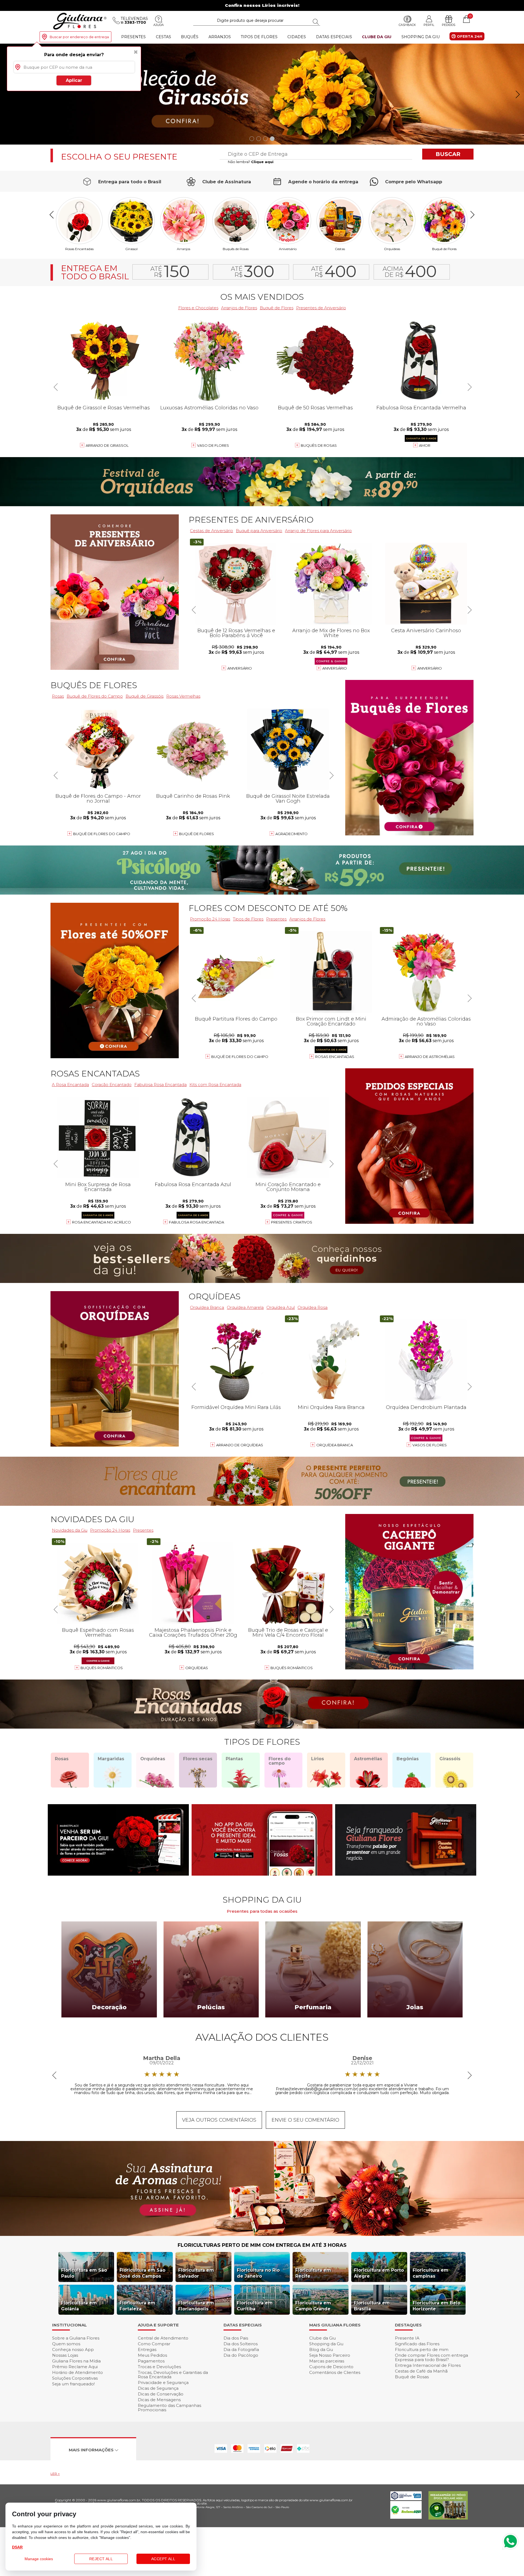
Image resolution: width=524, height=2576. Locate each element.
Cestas (163, 37)
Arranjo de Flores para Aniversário (318, 531)
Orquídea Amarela (245, 1307)
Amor (425, 445)
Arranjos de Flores (239, 308)
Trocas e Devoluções (159, 2367)
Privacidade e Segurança (163, 2382)
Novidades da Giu (92, 1519)
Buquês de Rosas (236, 249)
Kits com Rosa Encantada (215, 1085)
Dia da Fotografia (241, 2349)
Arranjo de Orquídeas (240, 1445)
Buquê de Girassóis (145, 696)
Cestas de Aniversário (212, 531)
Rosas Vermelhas (183, 696)
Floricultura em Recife (313, 2273)
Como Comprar (154, 2344)
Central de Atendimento (163, 2338)
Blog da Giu (321, 2349)
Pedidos (449, 25)
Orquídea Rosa (312, 1307)
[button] (518, 94)
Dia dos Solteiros (241, 2344)
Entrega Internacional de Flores (428, 2365)
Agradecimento (291, 834)
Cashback (407, 25)
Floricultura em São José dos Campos (142, 2273)
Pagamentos (151, 2361)
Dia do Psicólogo (241, 2355)
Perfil (429, 25)
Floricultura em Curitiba (255, 2306)
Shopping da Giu (421, 37)
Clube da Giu (377, 37)
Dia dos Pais (236, 2338)
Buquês (190, 37)
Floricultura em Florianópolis (196, 2306)
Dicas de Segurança (158, 2388)
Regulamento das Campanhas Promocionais (169, 2408)
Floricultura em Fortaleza (137, 2306)
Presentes (133, 37)
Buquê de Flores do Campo (240, 1057)
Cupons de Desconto (331, 2367)
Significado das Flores (417, 2344)
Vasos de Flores (430, 1445)
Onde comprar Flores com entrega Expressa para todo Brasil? (431, 2357)
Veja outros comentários (219, 2120)
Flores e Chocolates (198, 308)
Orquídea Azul (281, 1307)
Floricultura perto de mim (422, 2349)
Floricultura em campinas (431, 2273)
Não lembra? (251, 162)
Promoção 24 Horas (210, 919)
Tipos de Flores (259, 37)
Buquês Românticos (292, 1668)
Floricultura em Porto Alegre (379, 2273)
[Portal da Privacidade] (406, 2499)
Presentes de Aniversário (321, 308)
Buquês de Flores (94, 685)
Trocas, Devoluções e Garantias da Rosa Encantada (173, 2375)
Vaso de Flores (213, 445)
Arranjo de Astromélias (430, 1057)
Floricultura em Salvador (196, 2273)
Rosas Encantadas (335, 1057)
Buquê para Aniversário (259, 531)
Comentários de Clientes (335, 2372)
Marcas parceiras (327, 2361)
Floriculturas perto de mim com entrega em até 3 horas (262, 2245)
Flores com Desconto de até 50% (268, 908)
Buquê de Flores (444, 249)
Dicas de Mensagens (159, 2400)
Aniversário (288, 249)
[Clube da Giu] (262, 2234)
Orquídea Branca (207, 1307)
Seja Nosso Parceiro (330, 2355)
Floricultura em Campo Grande (313, 2306)
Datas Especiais (334, 37)
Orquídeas (392, 249)
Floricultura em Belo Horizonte (437, 2306)
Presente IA (407, 2338)
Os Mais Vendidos (262, 297)
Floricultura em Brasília (372, 2306)
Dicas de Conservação (161, 2394)
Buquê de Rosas (412, 2377)
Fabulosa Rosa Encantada (160, 1085)
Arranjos (220, 37)
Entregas (147, 2349)
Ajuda (159, 25)
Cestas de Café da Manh (421, 2371)
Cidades (297, 37)
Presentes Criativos (292, 1222)
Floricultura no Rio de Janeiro (258, 2273)
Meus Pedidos (152, 2355)
